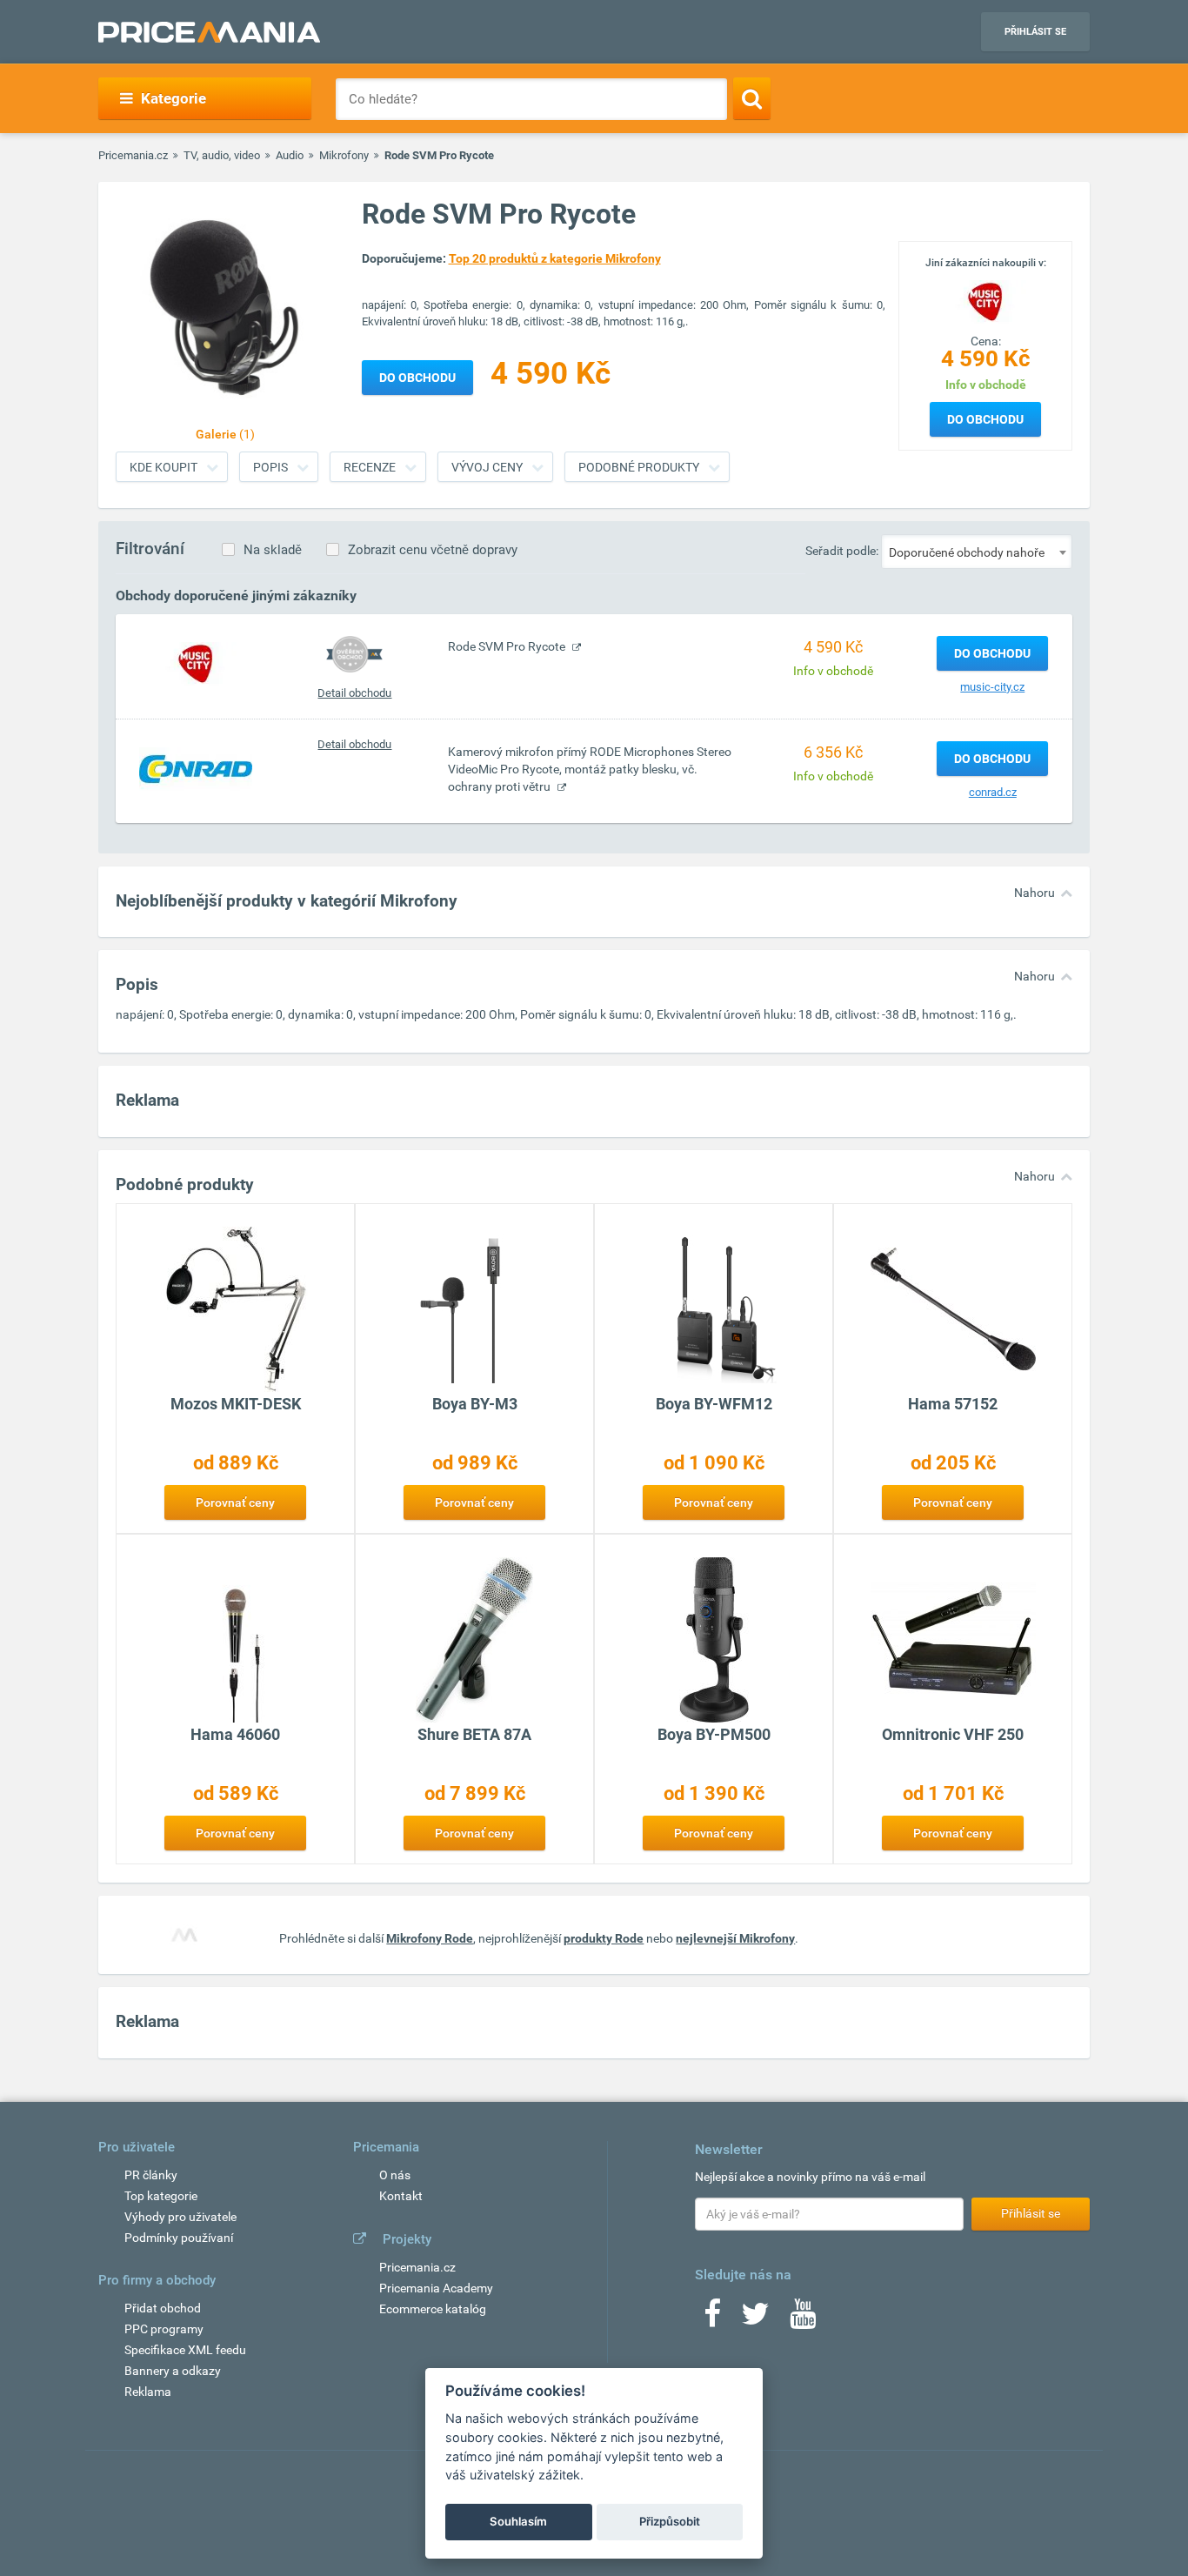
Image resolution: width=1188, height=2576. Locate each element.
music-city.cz (992, 687)
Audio (290, 155)
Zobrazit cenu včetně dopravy (433, 550)
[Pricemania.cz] (209, 32)
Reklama (148, 2392)
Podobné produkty (639, 467)
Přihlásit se (1035, 32)
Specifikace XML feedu (185, 2350)
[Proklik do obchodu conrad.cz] (196, 768)
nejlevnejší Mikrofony (735, 1938)
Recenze (370, 467)
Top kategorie (161, 2196)
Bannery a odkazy (173, 2371)
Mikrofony (344, 155)
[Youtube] (803, 2319)
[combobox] (977, 552)
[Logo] (985, 300)
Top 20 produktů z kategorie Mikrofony (555, 258)
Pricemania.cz (133, 155)
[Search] (752, 98)
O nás (395, 2175)
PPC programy (164, 2329)
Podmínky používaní (179, 2238)
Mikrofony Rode (430, 1938)
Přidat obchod (163, 2308)
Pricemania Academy (436, 2288)
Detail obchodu (354, 693)
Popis (270, 467)
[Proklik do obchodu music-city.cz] (196, 663)
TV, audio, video (222, 155)
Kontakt (401, 2196)
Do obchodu (985, 419)
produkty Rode (604, 1938)
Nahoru (1034, 893)
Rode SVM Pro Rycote (508, 646)
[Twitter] (755, 2319)
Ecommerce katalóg (433, 2309)
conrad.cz (993, 792)
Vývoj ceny (487, 467)
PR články (151, 2175)
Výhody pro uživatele (180, 2217)
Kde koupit (164, 467)
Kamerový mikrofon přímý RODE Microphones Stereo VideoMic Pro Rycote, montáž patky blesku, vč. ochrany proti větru (590, 769)
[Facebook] (712, 2319)
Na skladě (273, 550)
